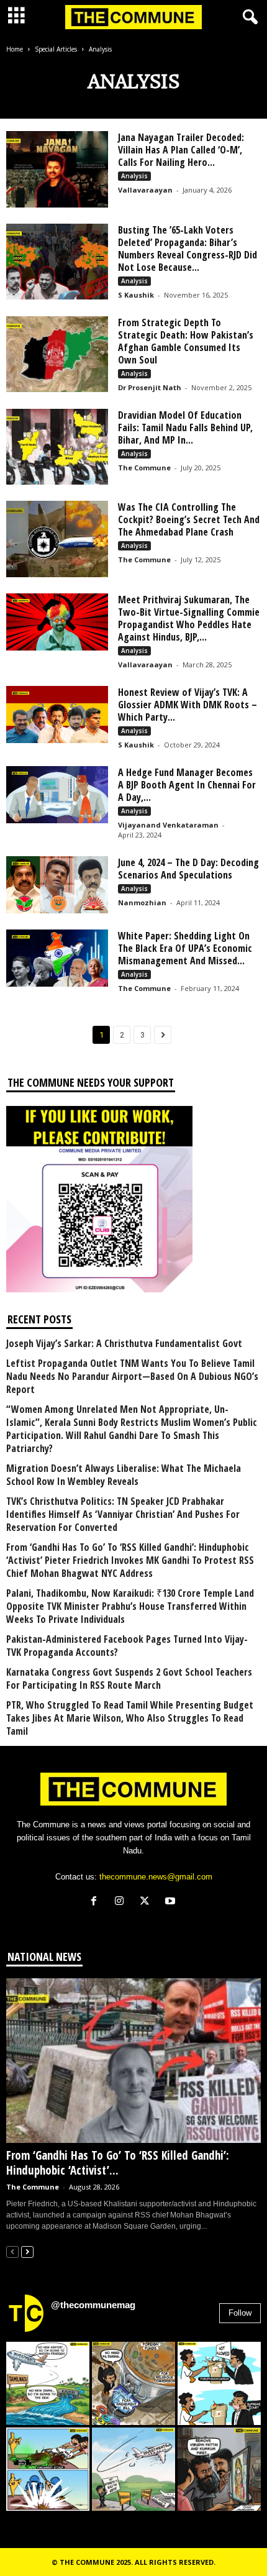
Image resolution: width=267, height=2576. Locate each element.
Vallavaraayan (145, 190)
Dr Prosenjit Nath (150, 387)
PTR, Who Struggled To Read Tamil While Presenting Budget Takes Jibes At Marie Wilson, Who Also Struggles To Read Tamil (130, 1718)
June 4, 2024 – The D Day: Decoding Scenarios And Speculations (188, 869)
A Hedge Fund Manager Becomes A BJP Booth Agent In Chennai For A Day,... (187, 785)
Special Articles (56, 49)
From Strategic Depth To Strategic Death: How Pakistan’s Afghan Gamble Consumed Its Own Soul (186, 341)
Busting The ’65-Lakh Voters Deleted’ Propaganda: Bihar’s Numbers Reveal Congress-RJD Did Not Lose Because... (188, 249)
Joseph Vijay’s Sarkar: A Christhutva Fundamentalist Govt (124, 1344)
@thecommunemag (93, 2305)
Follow (240, 2313)
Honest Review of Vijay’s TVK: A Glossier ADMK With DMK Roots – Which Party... (188, 705)
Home (15, 49)
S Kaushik (136, 295)
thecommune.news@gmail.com (156, 1877)
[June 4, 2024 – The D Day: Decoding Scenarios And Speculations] (57, 885)
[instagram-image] (48, 2383)
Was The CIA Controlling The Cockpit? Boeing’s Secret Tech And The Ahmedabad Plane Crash (189, 519)
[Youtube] (172, 1902)
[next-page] (27, 2251)
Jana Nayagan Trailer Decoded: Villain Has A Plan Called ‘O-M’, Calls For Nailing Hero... (181, 150)
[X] (147, 1902)
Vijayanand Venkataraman (168, 825)
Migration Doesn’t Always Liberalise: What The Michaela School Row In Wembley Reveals (124, 1475)
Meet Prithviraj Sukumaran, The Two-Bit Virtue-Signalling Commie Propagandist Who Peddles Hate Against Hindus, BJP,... (189, 618)
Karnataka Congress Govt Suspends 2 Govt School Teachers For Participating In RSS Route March (129, 1679)
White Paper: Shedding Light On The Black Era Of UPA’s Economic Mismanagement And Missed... (185, 948)
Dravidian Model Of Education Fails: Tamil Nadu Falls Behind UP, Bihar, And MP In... (185, 427)
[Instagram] (122, 1902)
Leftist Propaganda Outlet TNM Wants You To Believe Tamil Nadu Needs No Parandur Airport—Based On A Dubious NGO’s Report (132, 1377)
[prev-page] (12, 2251)
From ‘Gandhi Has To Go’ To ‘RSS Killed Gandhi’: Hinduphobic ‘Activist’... (118, 2163)
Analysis (134, 176)
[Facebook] (97, 1902)
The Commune (144, 468)
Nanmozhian (142, 902)
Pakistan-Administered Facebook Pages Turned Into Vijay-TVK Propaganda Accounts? (127, 1646)
